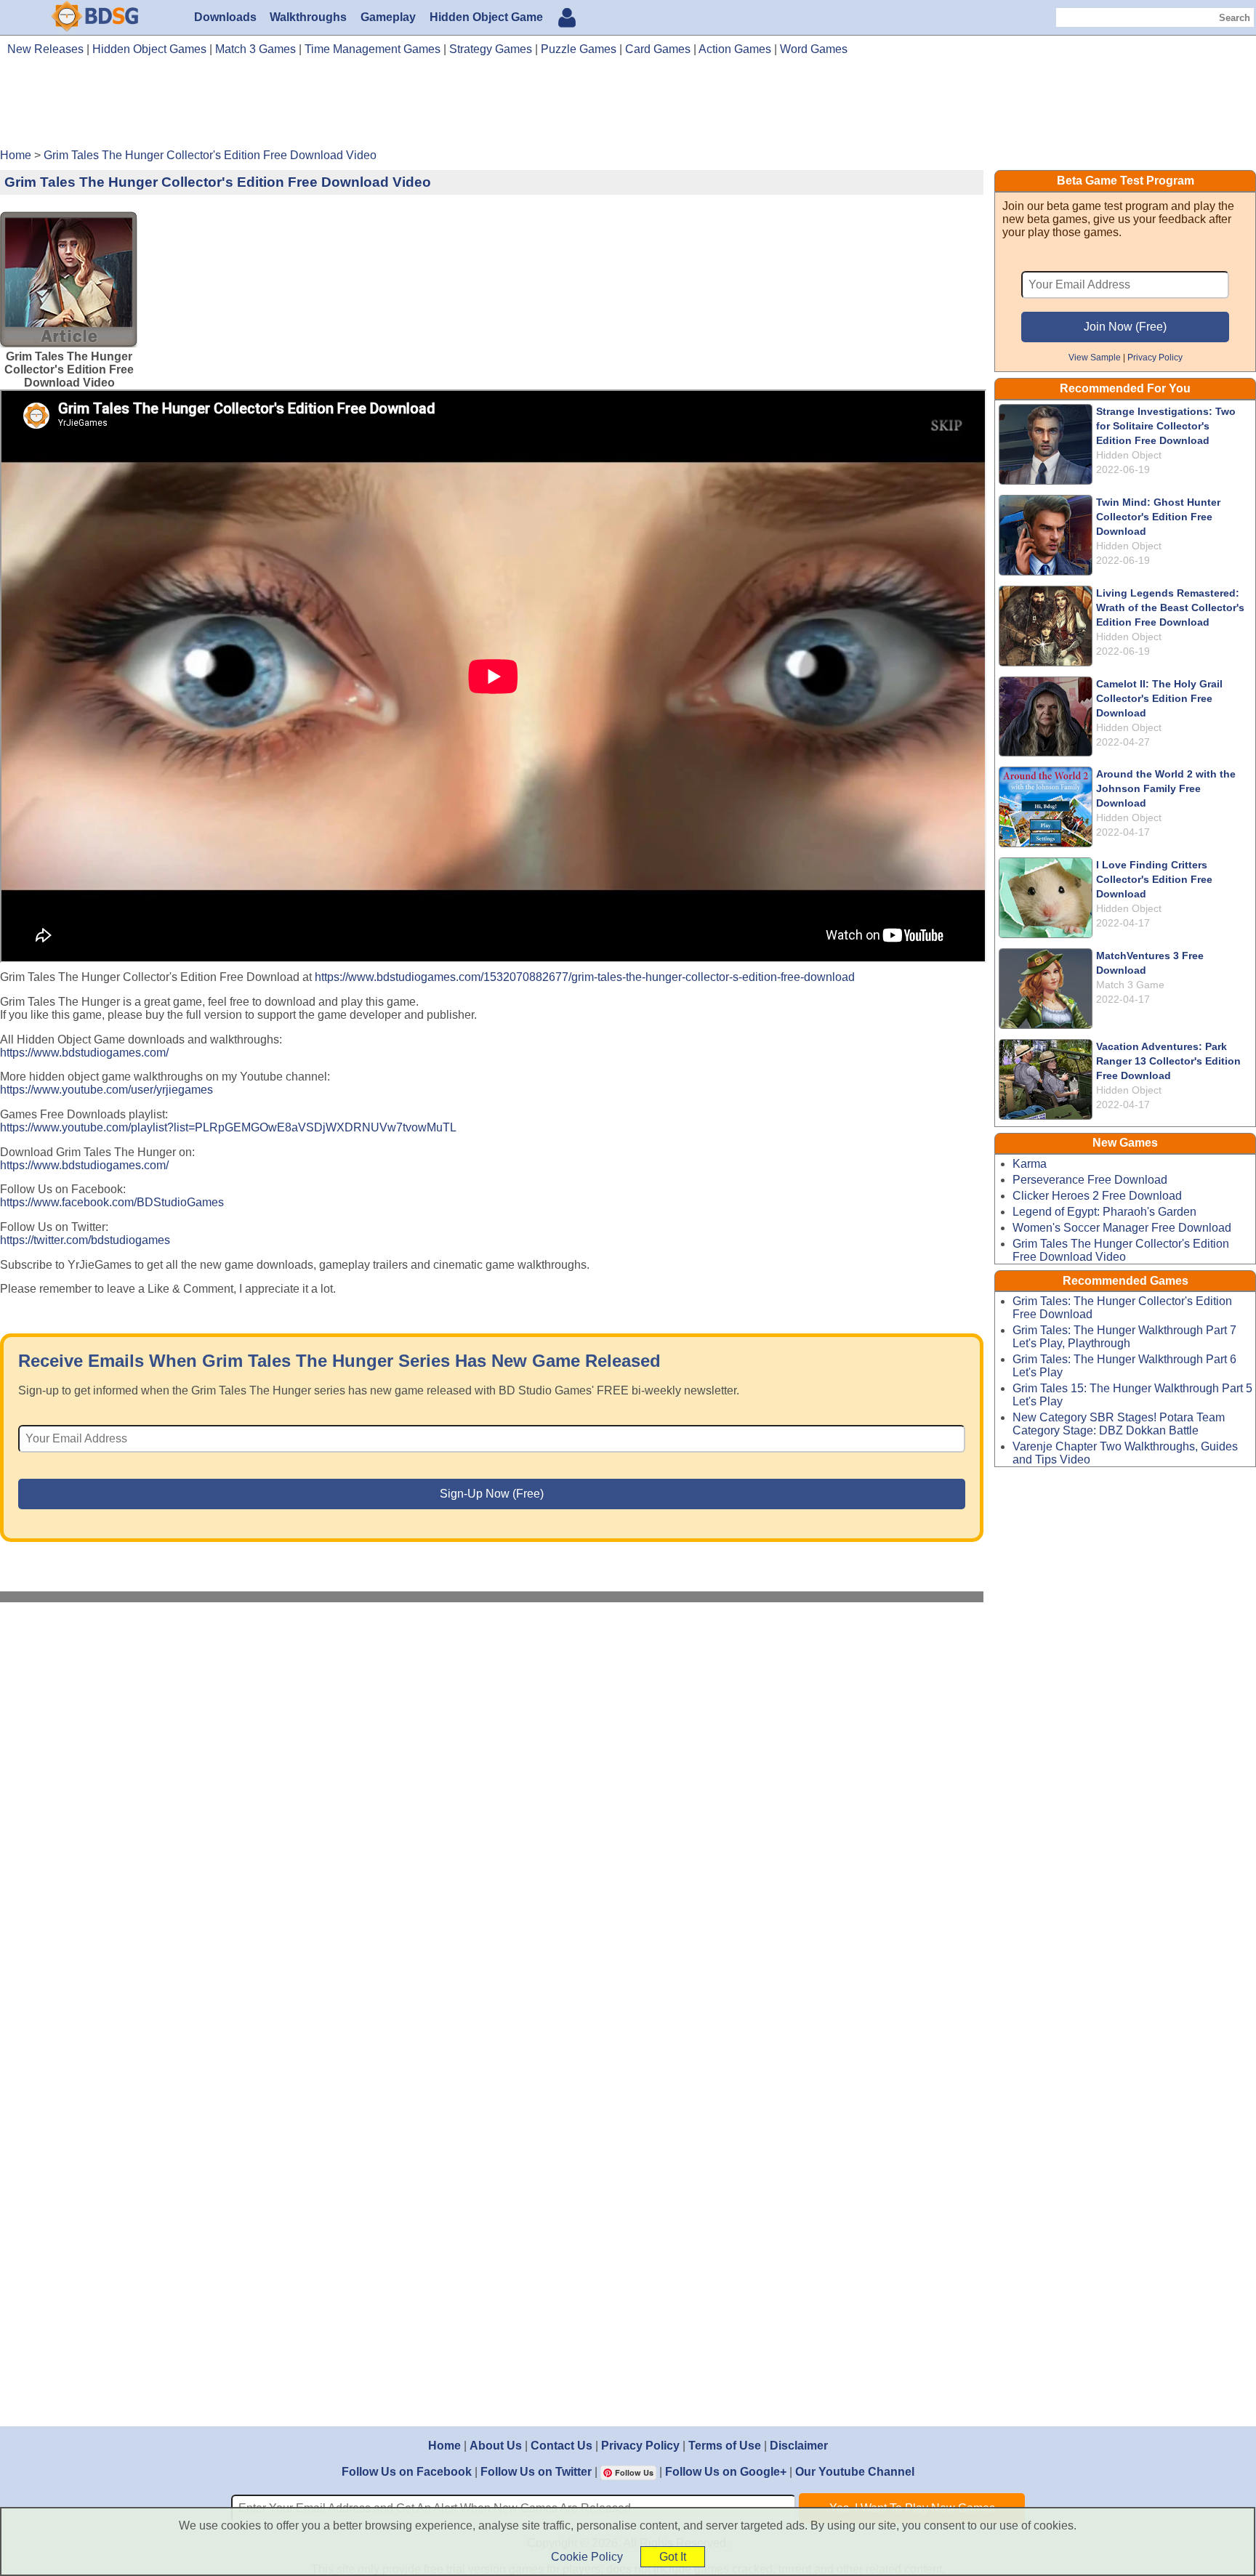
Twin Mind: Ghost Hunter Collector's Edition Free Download (1158, 517)
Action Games (735, 49)
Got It (673, 2557)
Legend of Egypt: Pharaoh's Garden (1104, 1212)
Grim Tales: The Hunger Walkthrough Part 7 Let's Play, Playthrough (1124, 1337)
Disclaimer (799, 2446)
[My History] (567, 19)
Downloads (225, 17)
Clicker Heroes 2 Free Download (1097, 1196)
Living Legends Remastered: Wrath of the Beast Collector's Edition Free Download (1170, 607)
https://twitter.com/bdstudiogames (85, 1240)
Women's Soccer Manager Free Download (1122, 1228)
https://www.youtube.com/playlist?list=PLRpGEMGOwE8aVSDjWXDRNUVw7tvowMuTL (228, 1127)
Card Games (658, 49)
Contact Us (561, 2446)
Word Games (814, 49)
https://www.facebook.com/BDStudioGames (112, 1202)
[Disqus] (492, 1808)
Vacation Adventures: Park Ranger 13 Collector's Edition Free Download (1168, 1061)
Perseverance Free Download (1090, 1180)
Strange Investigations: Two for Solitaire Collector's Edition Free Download (1166, 426)
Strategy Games (491, 49)
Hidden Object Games (149, 49)
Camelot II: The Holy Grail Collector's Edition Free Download (1159, 698)
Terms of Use (725, 2446)
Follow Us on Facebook (407, 2472)
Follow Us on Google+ (726, 2472)
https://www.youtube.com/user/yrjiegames (106, 1090)
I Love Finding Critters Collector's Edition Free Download (1154, 879)
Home (444, 2446)
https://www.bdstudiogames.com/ (84, 1053)
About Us (496, 2446)
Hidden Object (1129, 455)
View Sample (1095, 357)
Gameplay (388, 17)
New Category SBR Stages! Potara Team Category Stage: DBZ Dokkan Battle (1119, 1424)
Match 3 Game (1130, 985)
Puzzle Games (579, 49)
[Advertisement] (628, 108)
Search (1235, 18)
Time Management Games (373, 49)
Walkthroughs (308, 17)
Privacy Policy (1155, 357)
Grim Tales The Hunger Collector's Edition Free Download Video (1121, 1250)
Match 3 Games (255, 49)
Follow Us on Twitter (536, 2472)
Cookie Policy (587, 2557)
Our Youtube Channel (855, 2472)
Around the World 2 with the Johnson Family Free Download (1166, 788)
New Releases (45, 49)
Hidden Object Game (486, 17)
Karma (1030, 1164)
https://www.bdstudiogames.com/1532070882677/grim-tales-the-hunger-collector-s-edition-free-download (585, 977)
